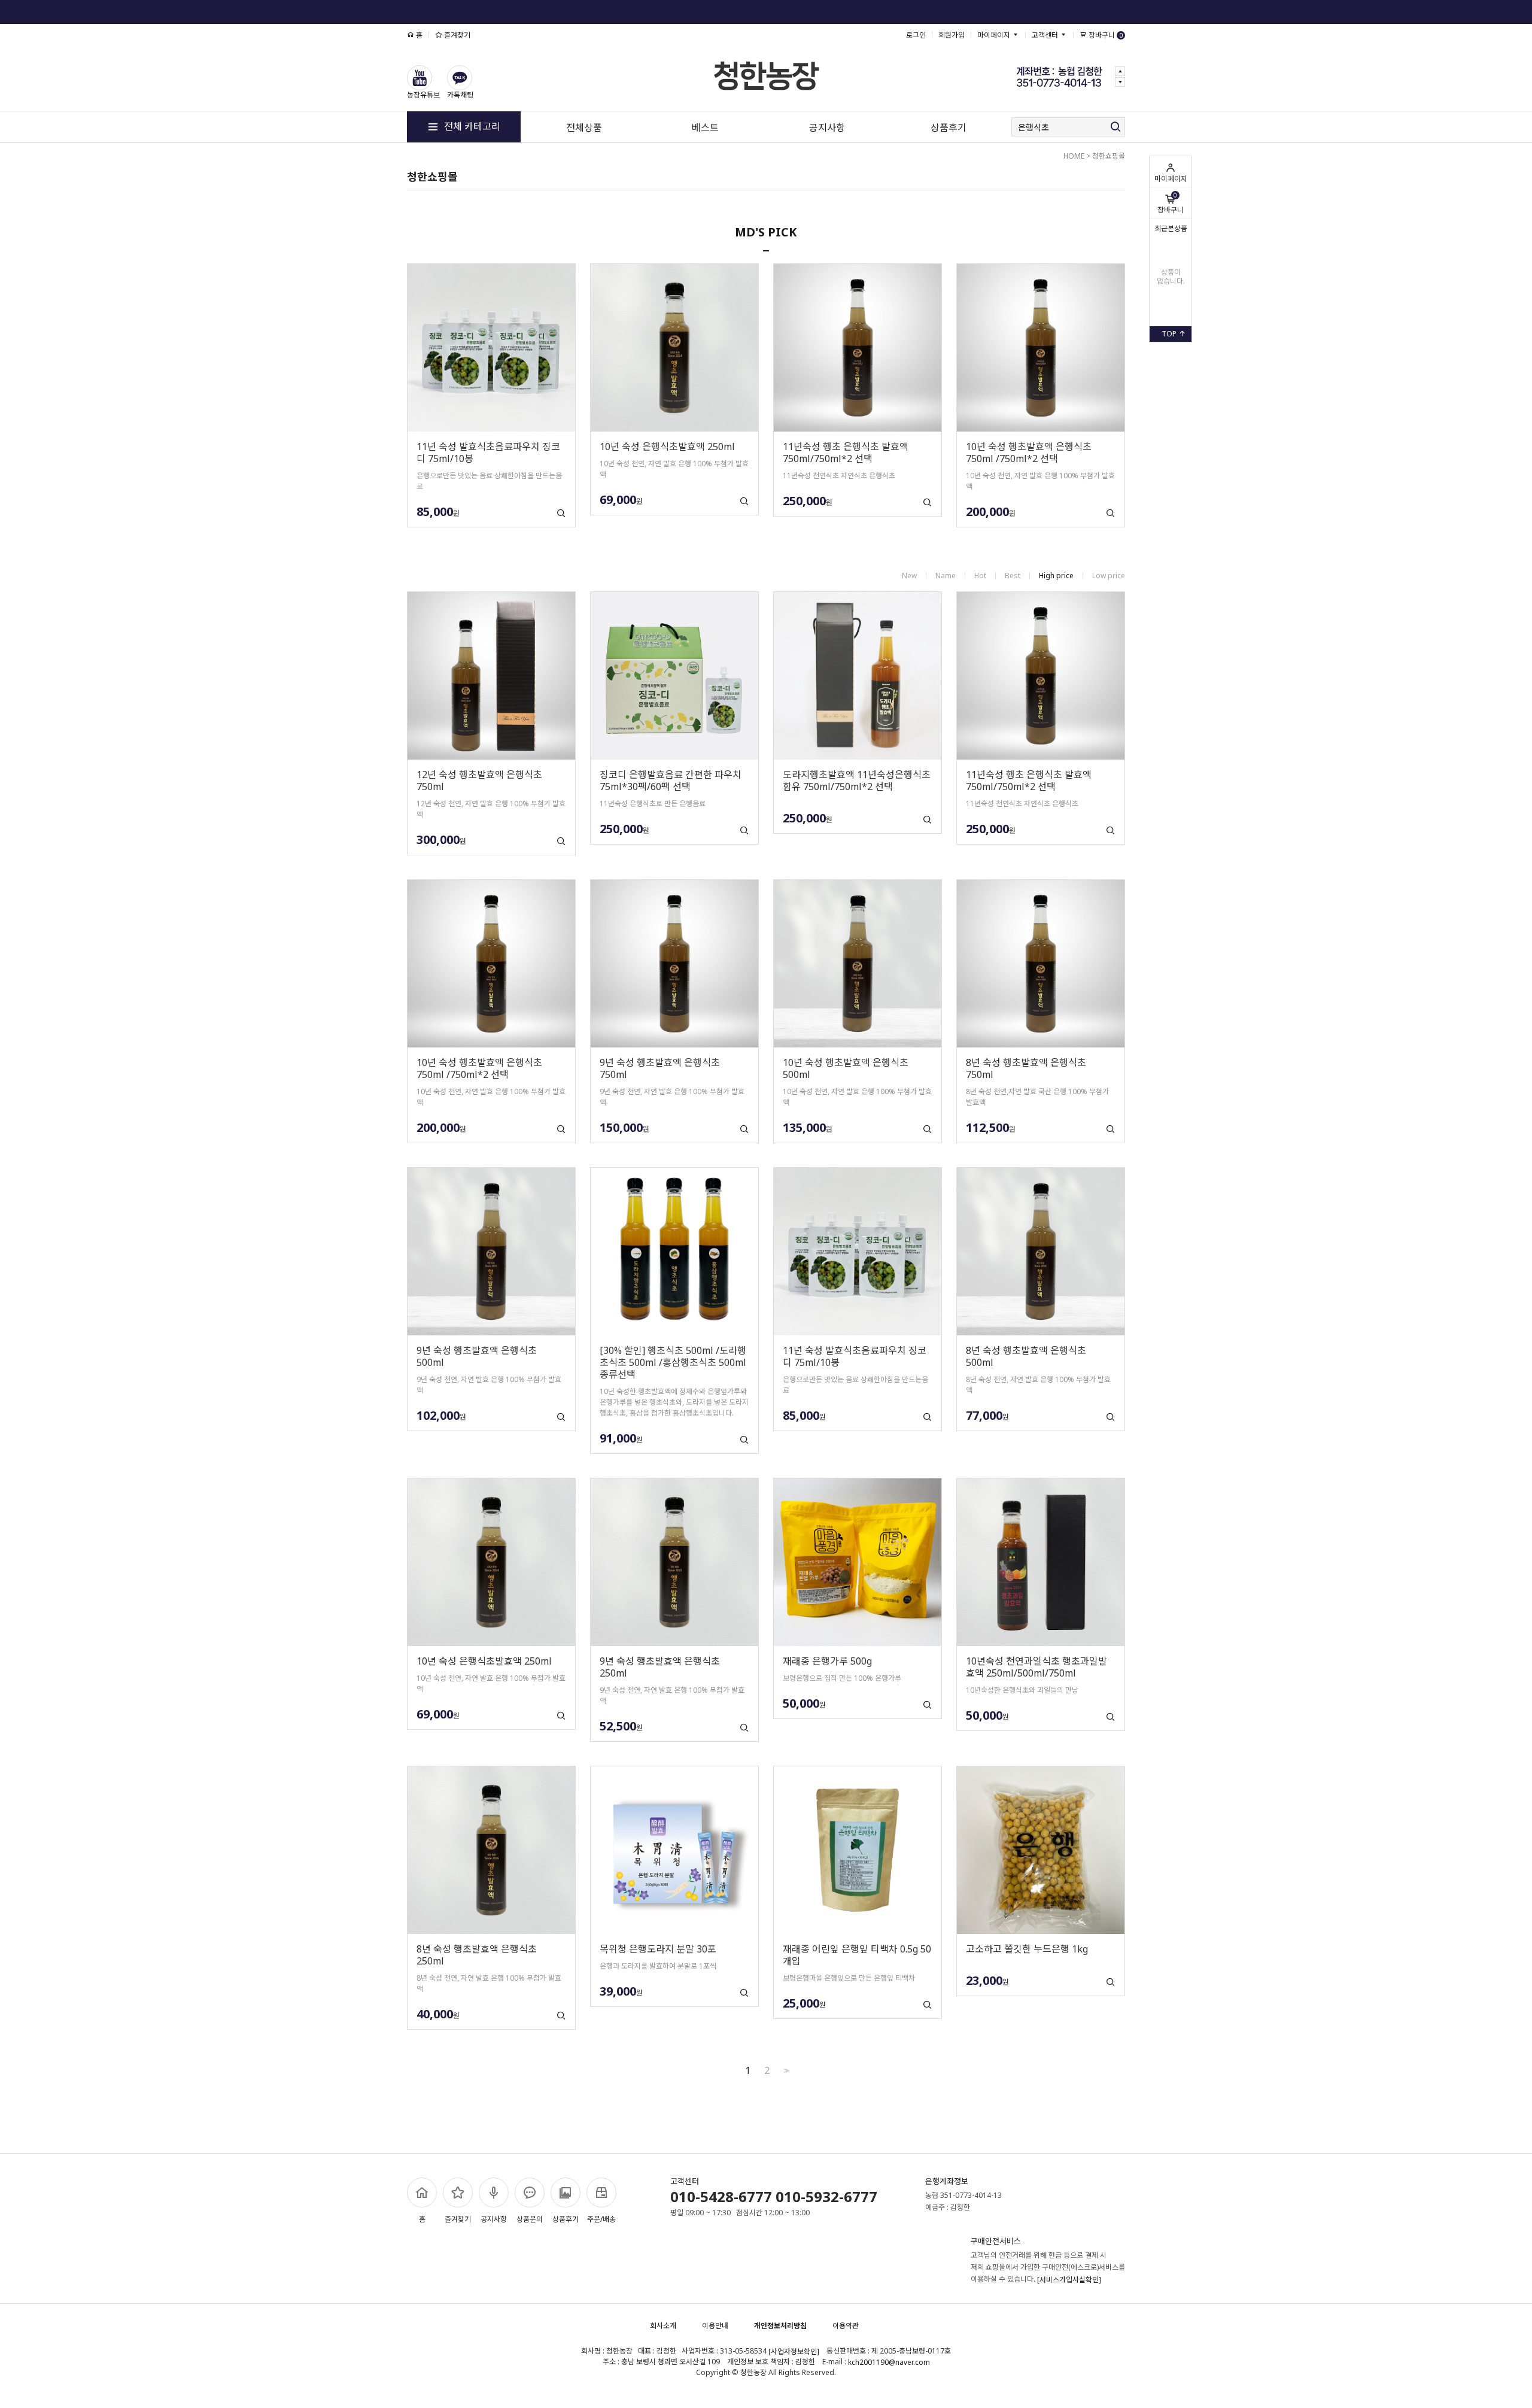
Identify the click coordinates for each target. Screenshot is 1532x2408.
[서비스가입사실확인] (1069, 2280)
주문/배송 (601, 2219)
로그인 (916, 35)
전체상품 (584, 127)
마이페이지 (1171, 179)
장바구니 (1171, 203)
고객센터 (1046, 35)
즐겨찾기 (456, 35)
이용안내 (715, 2326)
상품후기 (949, 127)
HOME (1074, 156)
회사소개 (663, 2326)
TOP (1170, 334)
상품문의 (530, 2219)
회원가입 (952, 35)
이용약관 (846, 2326)
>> (785, 2071)
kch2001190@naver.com (889, 2363)
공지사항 (827, 127)
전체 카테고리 (471, 126)
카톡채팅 (460, 95)
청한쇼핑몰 (1109, 156)
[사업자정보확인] (794, 2352)
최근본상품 (1171, 228)
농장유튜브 (423, 95)
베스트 (705, 127)
